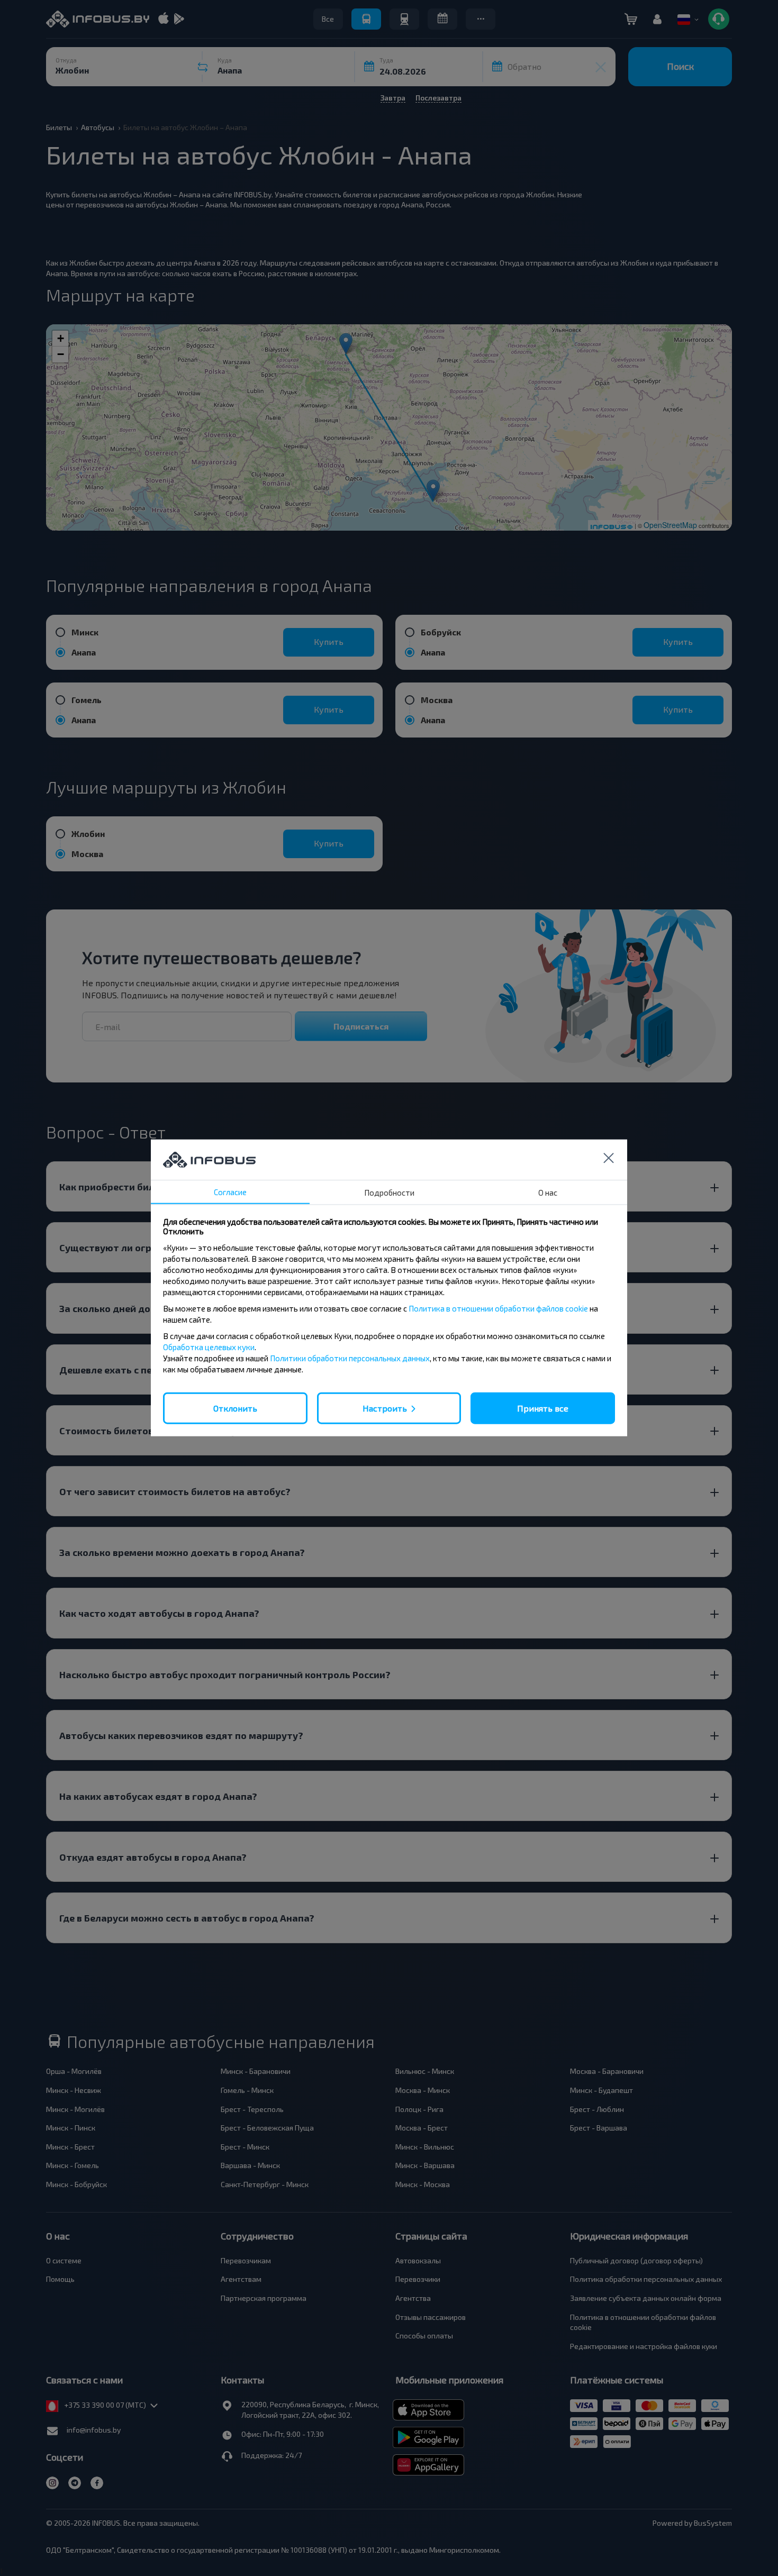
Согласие (230, 1192)
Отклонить (235, 1408)
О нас (548, 1193)
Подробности (389, 1193)
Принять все (543, 1408)
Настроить (385, 1408)
